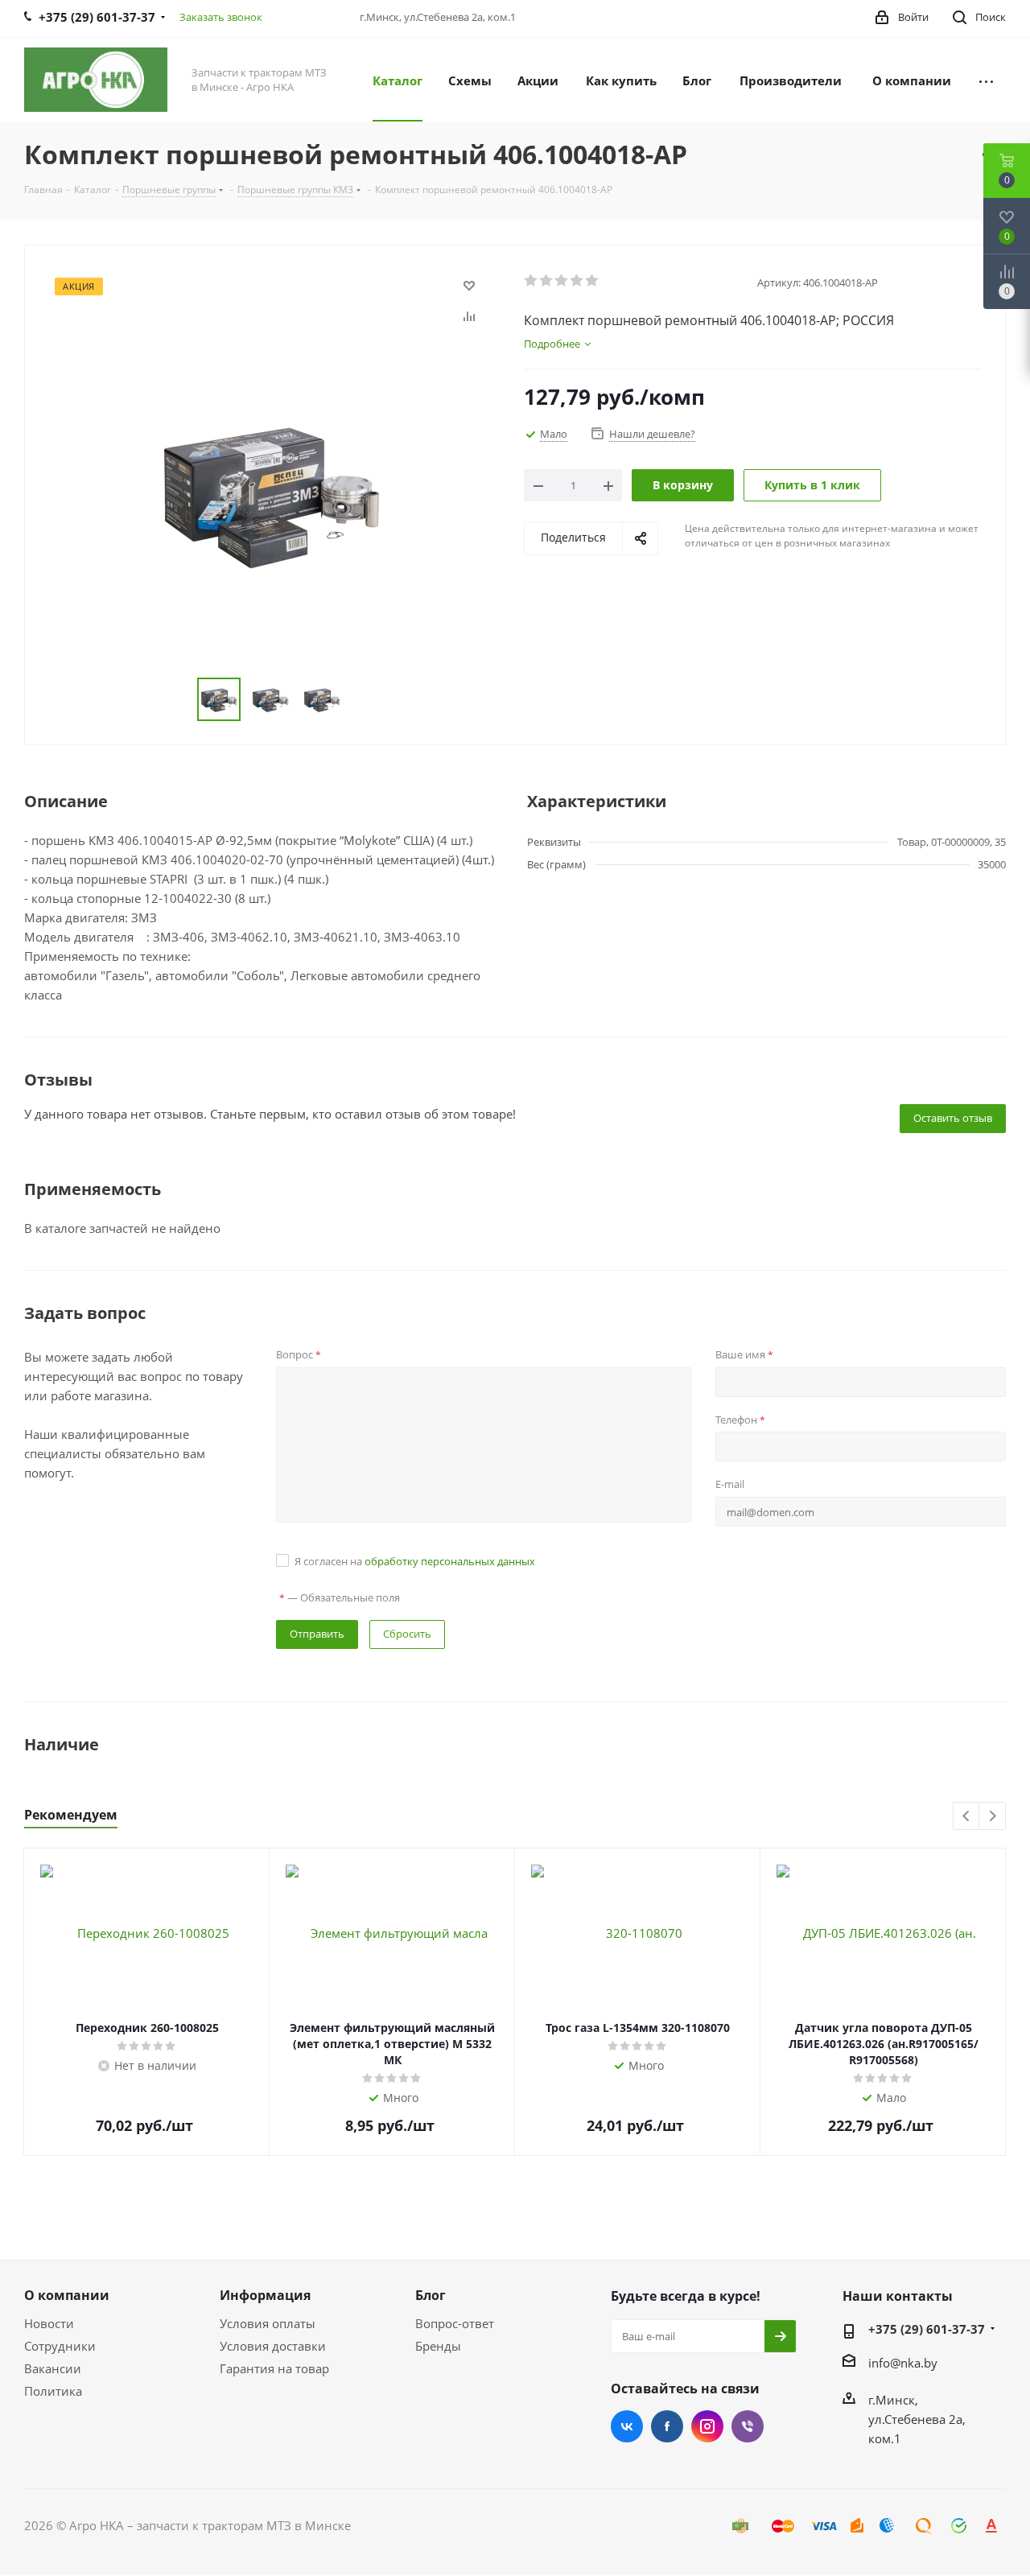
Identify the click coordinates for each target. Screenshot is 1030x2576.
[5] (593, 281)
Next (993, 1817)
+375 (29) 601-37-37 (927, 2329)
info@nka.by (903, 2363)
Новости (49, 2323)
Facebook (667, 2426)
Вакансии (53, 2368)
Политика (53, 2391)
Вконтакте (627, 2426)
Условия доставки (273, 2346)
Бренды (438, 2346)
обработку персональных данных (450, 1561)
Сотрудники (60, 2346)
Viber (748, 2426)
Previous (967, 1817)
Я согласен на (415, 1561)
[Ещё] (986, 80)
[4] (577, 281)
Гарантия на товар (274, 2368)
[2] (547, 281)
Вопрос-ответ (455, 2323)
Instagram (707, 2426)
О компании (67, 2295)
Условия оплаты (268, 2323)
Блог (431, 2295)
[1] (531, 281)
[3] (562, 281)
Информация (265, 2295)
